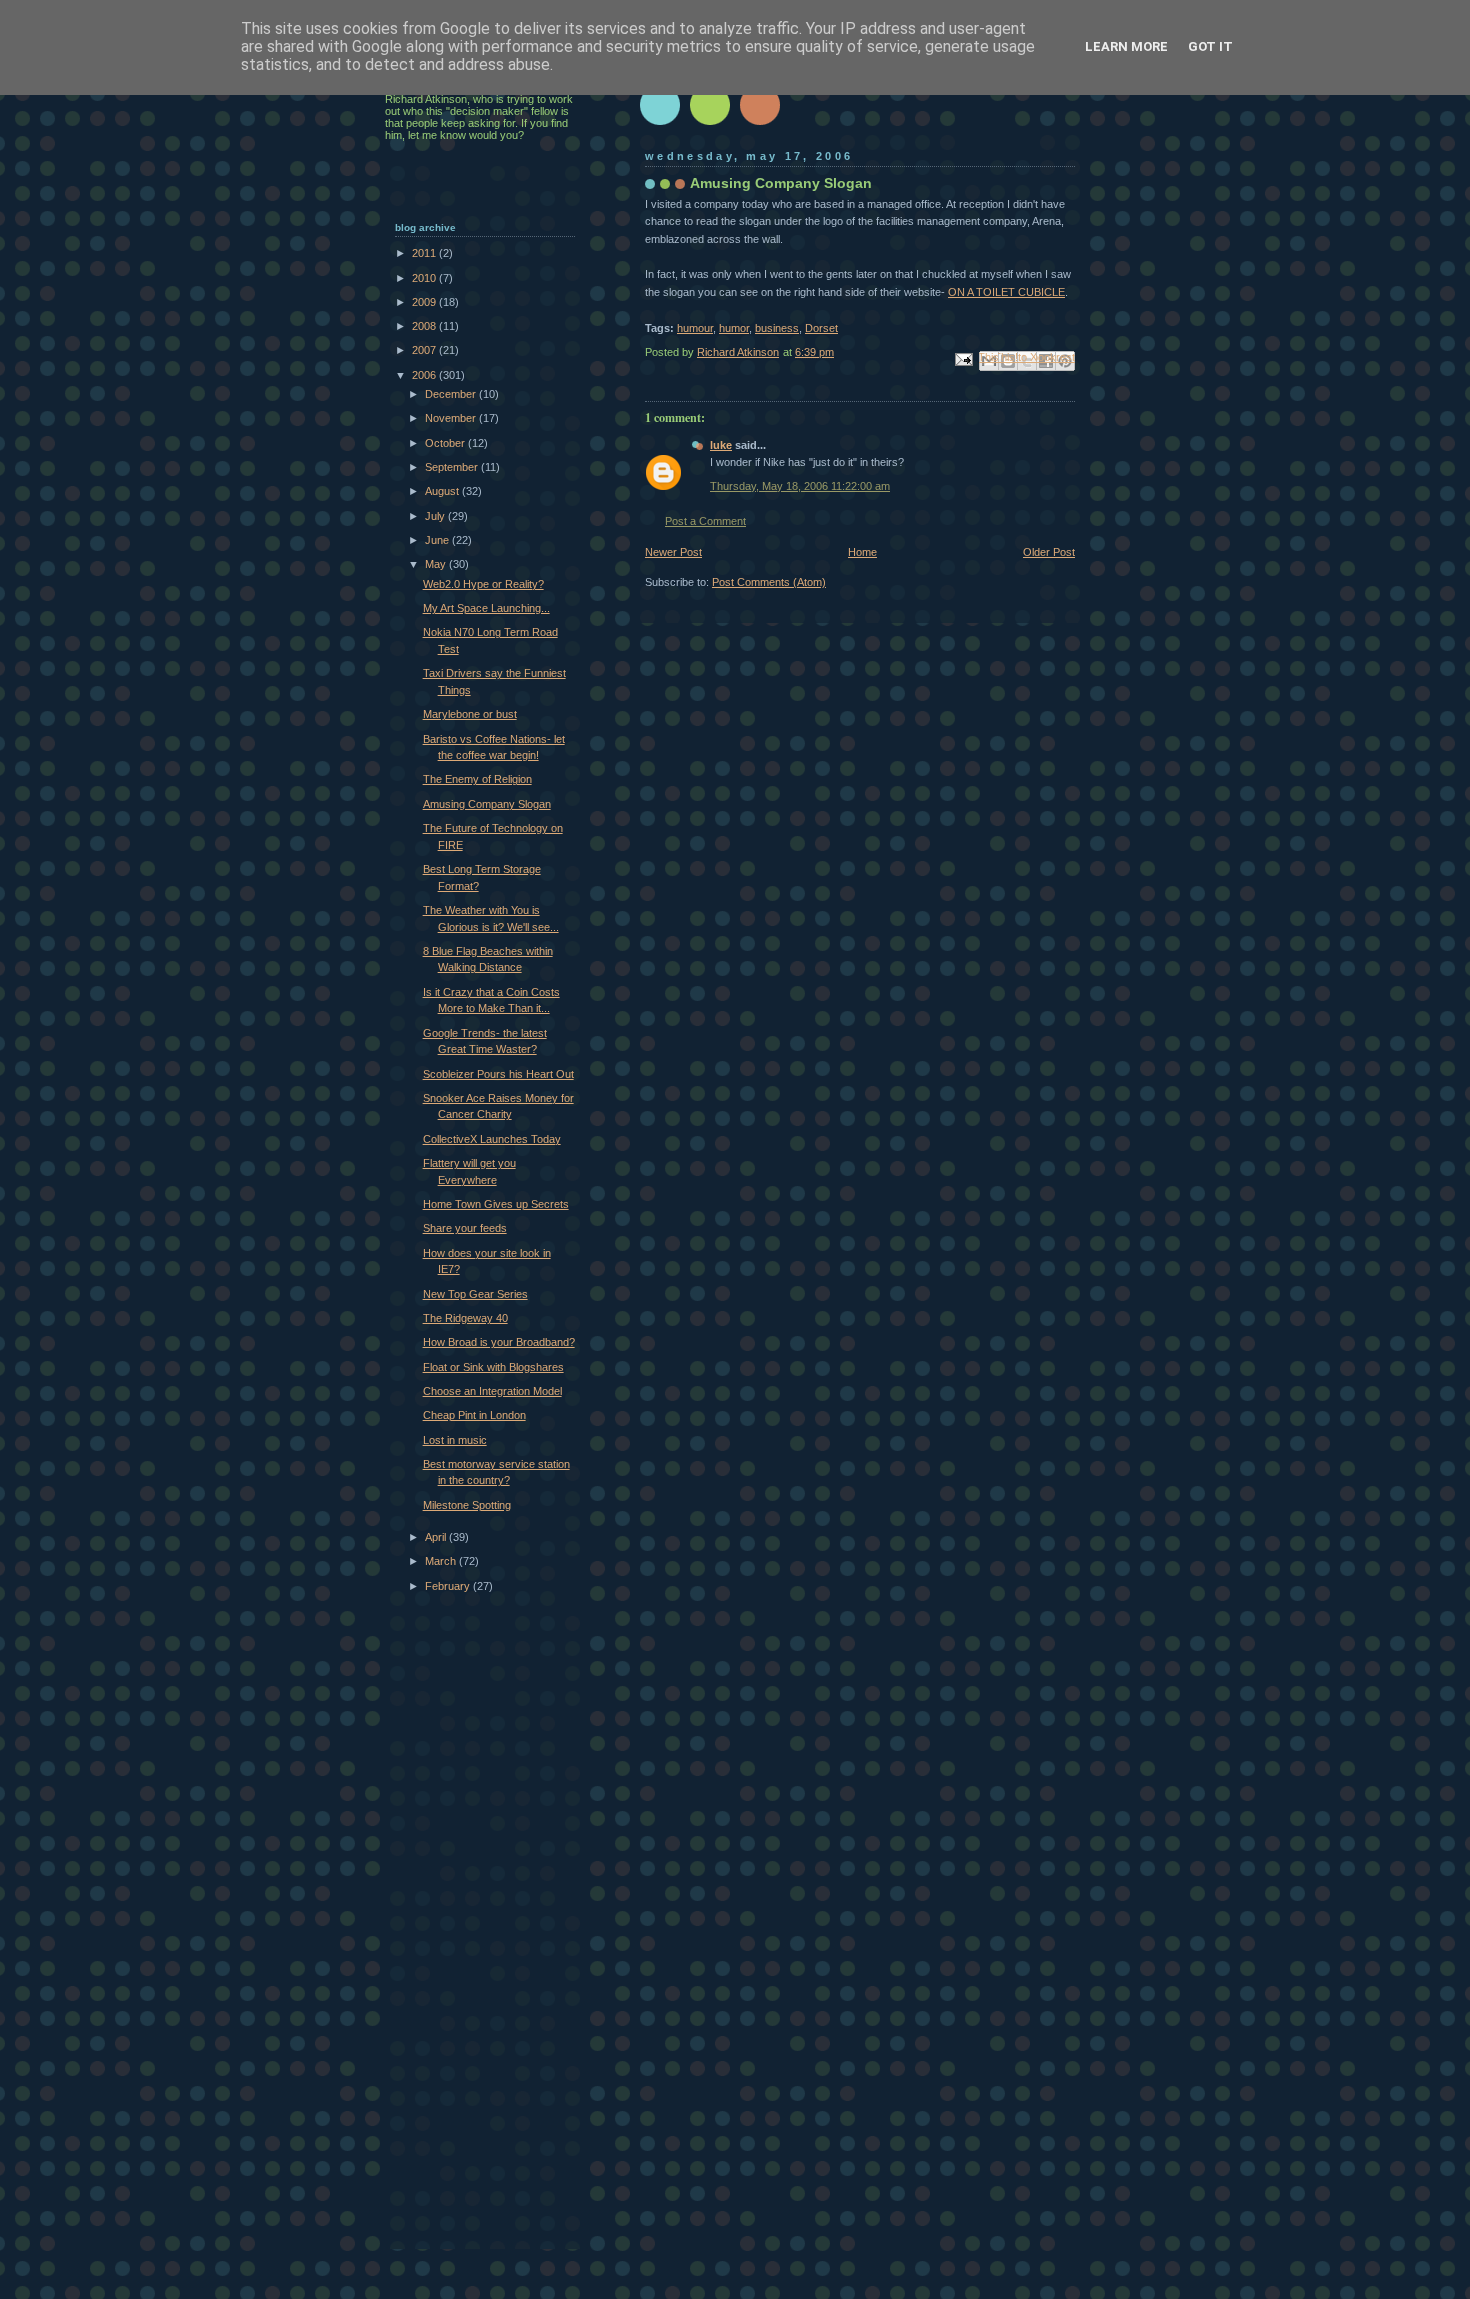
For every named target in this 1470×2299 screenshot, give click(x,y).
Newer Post (673, 552)
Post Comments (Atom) (769, 582)
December (452, 394)
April (437, 1537)
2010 (425, 278)
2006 (425, 375)
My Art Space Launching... (486, 608)
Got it (1210, 46)
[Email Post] (962, 358)
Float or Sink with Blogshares (493, 1367)
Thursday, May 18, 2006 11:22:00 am (800, 486)
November (452, 418)
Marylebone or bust (470, 714)
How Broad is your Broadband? (499, 1342)
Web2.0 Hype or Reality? (483, 584)
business (777, 328)
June (438, 540)
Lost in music (455, 1440)
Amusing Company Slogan (487, 804)
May (437, 564)
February (449, 1586)
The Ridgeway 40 (465, 1318)
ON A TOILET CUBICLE (1006, 292)
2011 (425, 253)
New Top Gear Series (475, 1294)
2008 (425, 326)
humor (734, 328)
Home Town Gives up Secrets (496, 1204)
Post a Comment (705, 521)
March (442, 1561)
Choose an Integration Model (492, 1391)
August (443, 491)
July (436, 516)
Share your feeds (465, 1228)
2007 (425, 350)
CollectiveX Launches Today (492, 1139)
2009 (425, 302)
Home (862, 552)
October (446, 443)
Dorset (821, 328)
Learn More (1126, 46)
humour (695, 328)
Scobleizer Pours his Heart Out (498, 1074)
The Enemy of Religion (477, 779)
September (453, 467)
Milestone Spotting (467, 1505)
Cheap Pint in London (474, 1415)
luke (721, 445)
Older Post (1049, 552)
